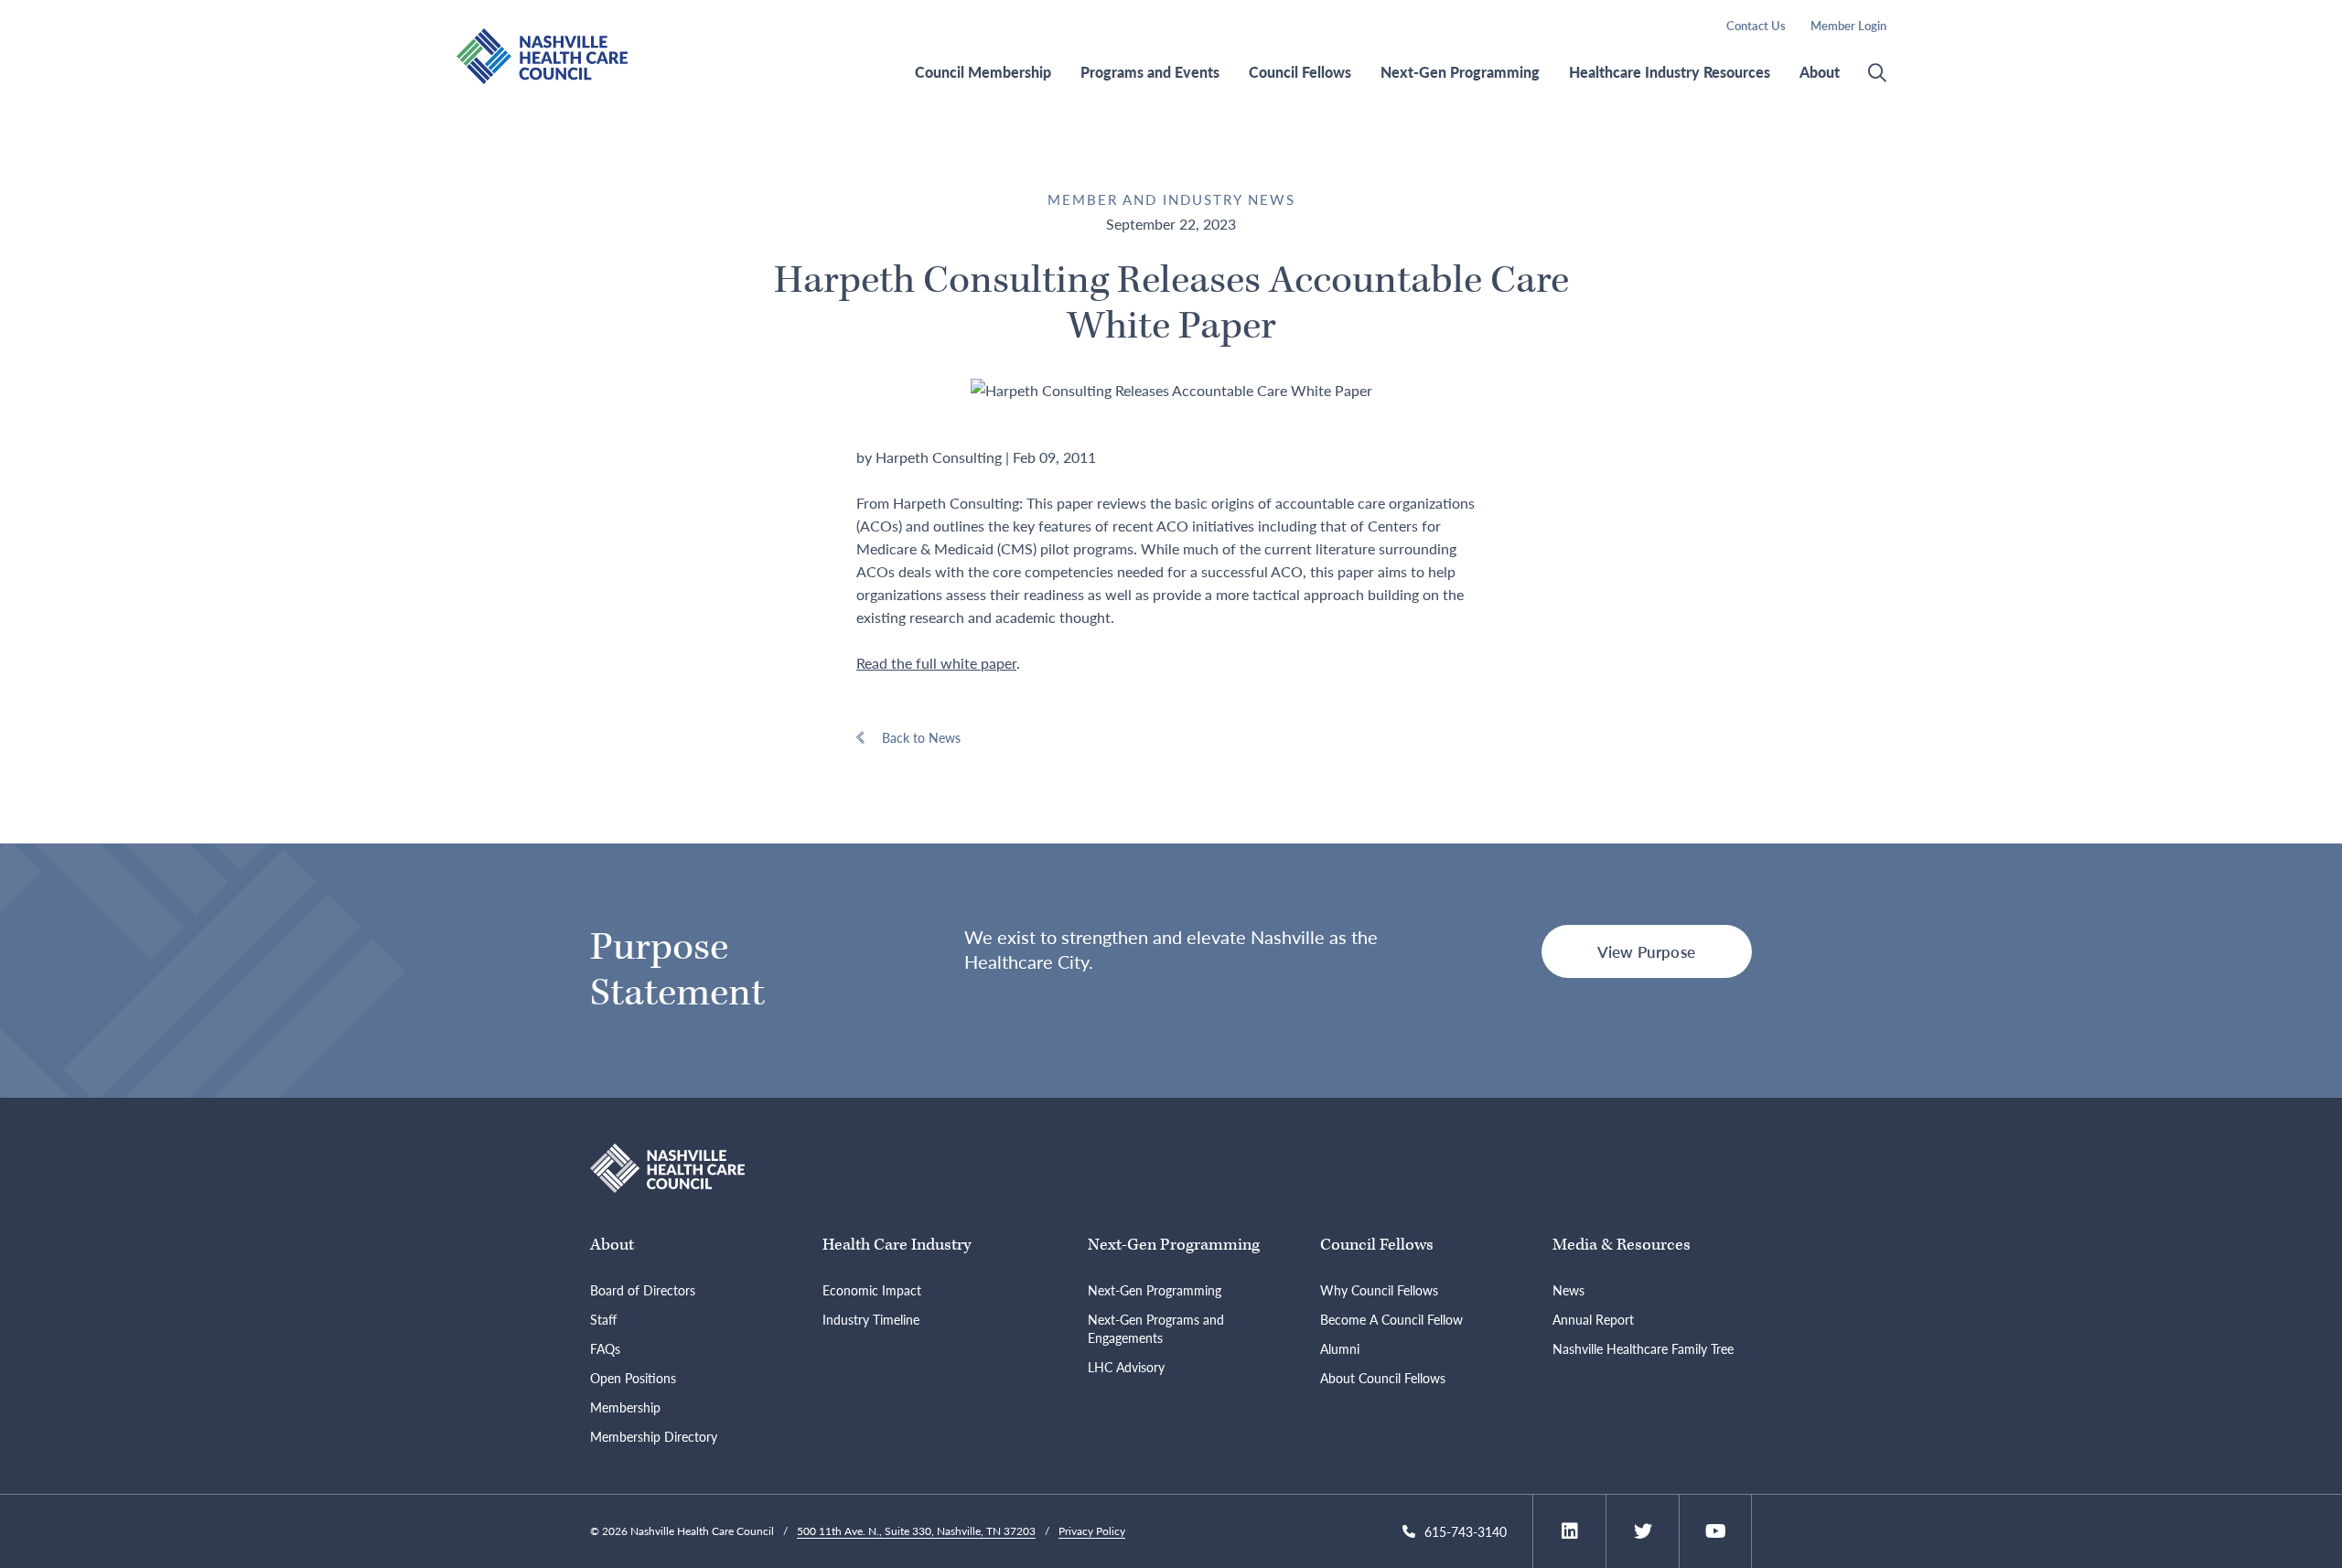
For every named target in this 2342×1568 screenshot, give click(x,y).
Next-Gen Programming (1460, 72)
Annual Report (1593, 1319)
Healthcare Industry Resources (1670, 72)
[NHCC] (667, 1167)
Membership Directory (654, 1436)
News (1568, 1290)
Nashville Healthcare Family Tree (1643, 1348)
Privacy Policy (1092, 1531)
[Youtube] (1716, 1531)
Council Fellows (1300, 72)
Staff (603, 1319)
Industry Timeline (871, 1319)
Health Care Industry (897, 1245)
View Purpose (1646, 951)
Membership (625, 1407)
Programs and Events (1150, 72)
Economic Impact (872, 1290)
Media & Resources (1622, 1245)
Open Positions (633, 1378)
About (1820, 72)
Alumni (1340, 1348)
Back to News (921, 737)
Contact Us (1756, 25)
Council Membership (983, 72)
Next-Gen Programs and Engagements (1156, 1328)
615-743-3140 (1466, 1531)
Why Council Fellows (1379, 1290)
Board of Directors (643, 1290)
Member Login (1848, 25)
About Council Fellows (1383, 1378)
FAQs (605, 1348)
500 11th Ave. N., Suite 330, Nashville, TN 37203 (916, 1531)
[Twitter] (1643, 1531)
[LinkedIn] (1570, 1531)
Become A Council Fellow (1391, 1319)
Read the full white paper (936, 663)
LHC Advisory (1126, 1367)
